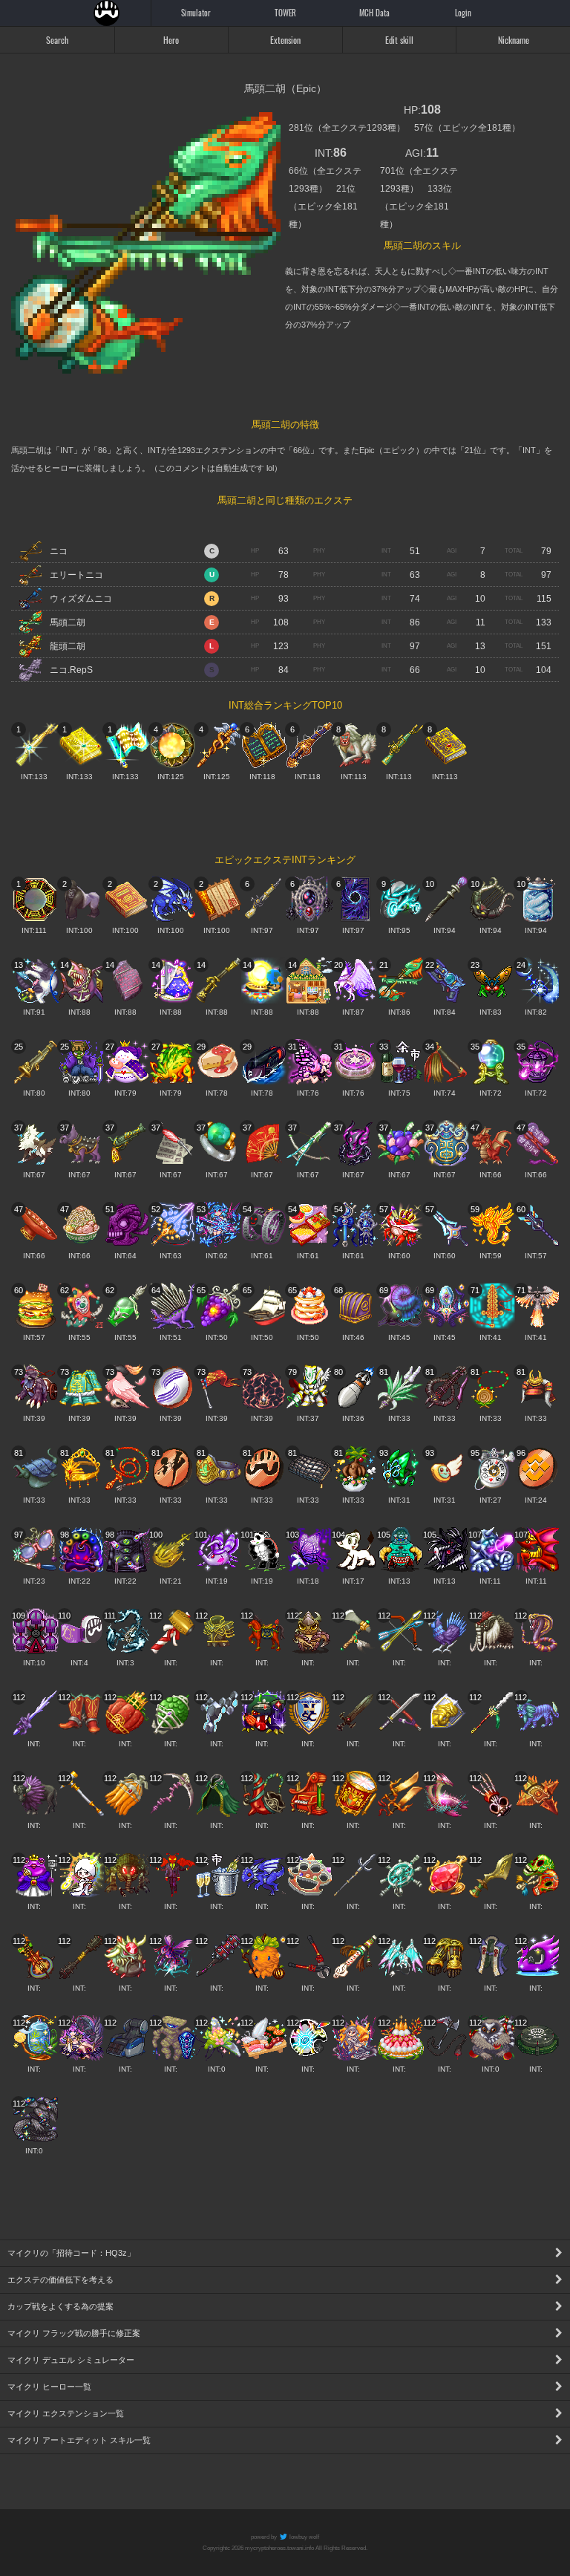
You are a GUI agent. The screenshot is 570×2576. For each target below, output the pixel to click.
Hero (171, 40)
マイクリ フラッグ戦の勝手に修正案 (74, 2333)
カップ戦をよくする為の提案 (60, 2306)
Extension (285, 40)
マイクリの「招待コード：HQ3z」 (71, 2253)
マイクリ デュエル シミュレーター (71, 2360)
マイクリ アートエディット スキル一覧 (79, 2440)
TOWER (285, 13)
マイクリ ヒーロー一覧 (49, 2387)
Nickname (514, 40)
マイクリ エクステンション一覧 (66, 2413)
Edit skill (399, 40)
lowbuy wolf (304, 2537)
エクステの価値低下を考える (60, 2280)
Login (463, 13)
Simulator (196, 13)
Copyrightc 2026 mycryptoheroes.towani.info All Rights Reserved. (285, 2548)
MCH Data (374, 13)
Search (57, 40)
